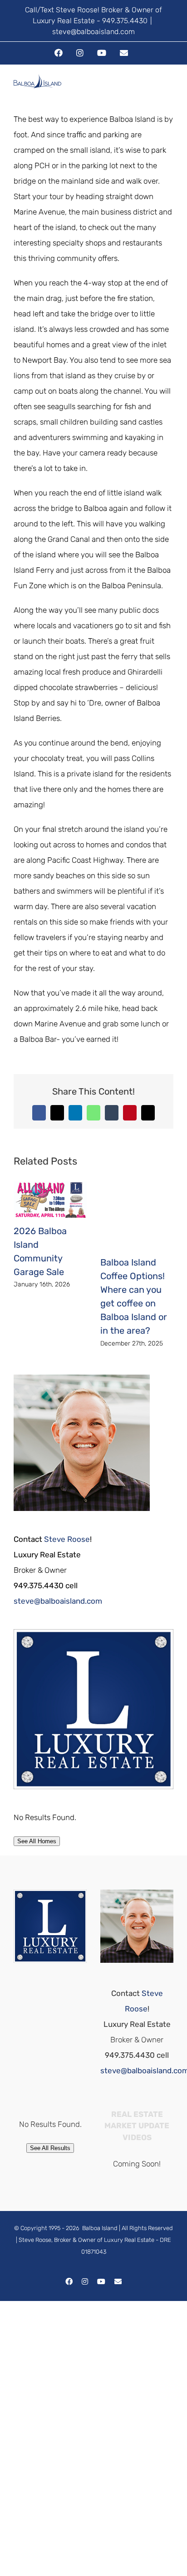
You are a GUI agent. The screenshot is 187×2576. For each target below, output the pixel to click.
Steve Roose (67, 1539)
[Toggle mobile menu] (170, 90)
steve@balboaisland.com (93, 32)
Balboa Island (100, 2228)
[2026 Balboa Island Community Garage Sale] (50, 1186)
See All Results (50, 2148)
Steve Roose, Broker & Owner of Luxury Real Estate (86, 2240)
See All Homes (37, 1841)
